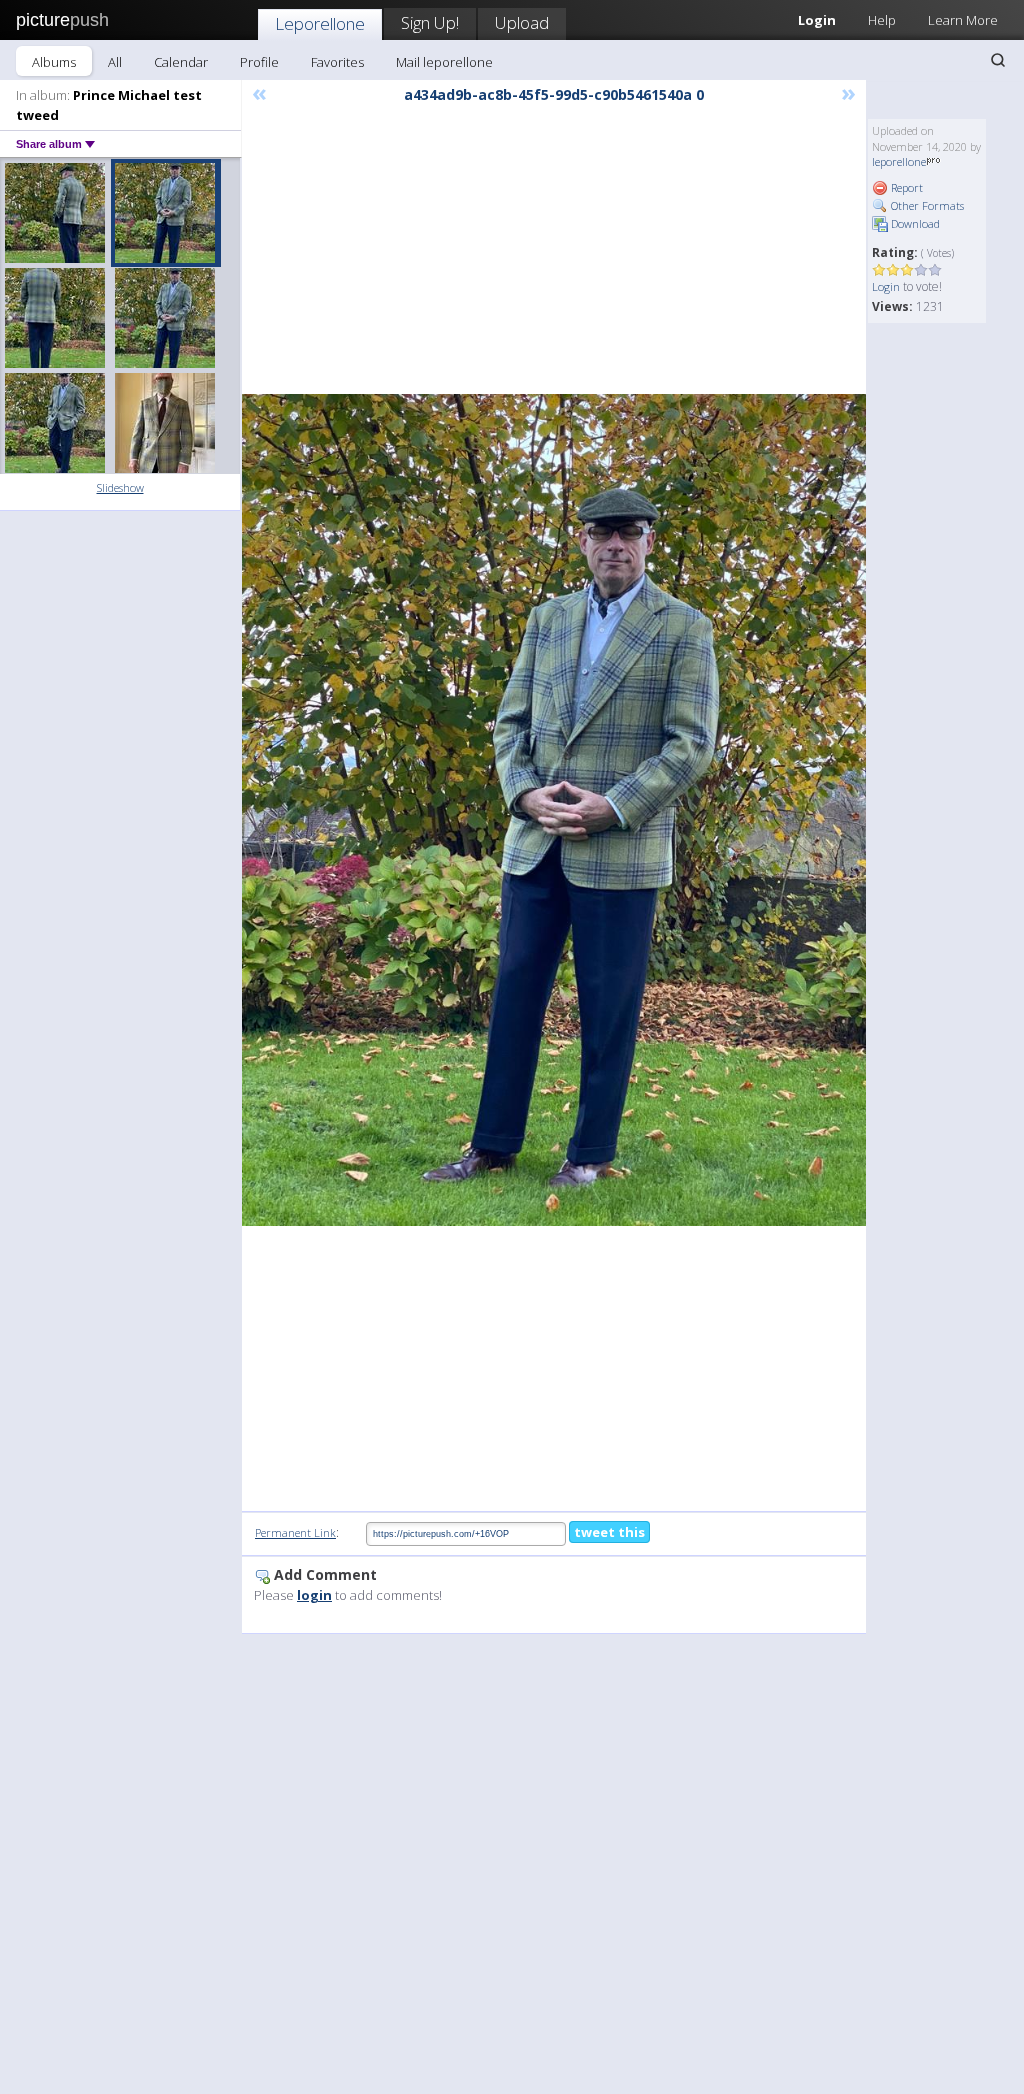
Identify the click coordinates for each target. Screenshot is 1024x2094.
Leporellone (320, 23)
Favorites (337, 62)
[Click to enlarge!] (554, 810)
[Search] (998, 60)
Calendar (181, 62)
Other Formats (926, 205)
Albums (54, 62)
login (314, 1595)
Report (905, 187)
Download (914, 223)
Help (882, 20)
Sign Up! (430, 22)
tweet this (609, 1532)
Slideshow (120, 487)
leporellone (899, 161)
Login (886, 286)
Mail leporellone (444, 62)
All (115, 62)
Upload (522, 22)
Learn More (963, 20)
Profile (259, 62)
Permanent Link (295, 1532)
